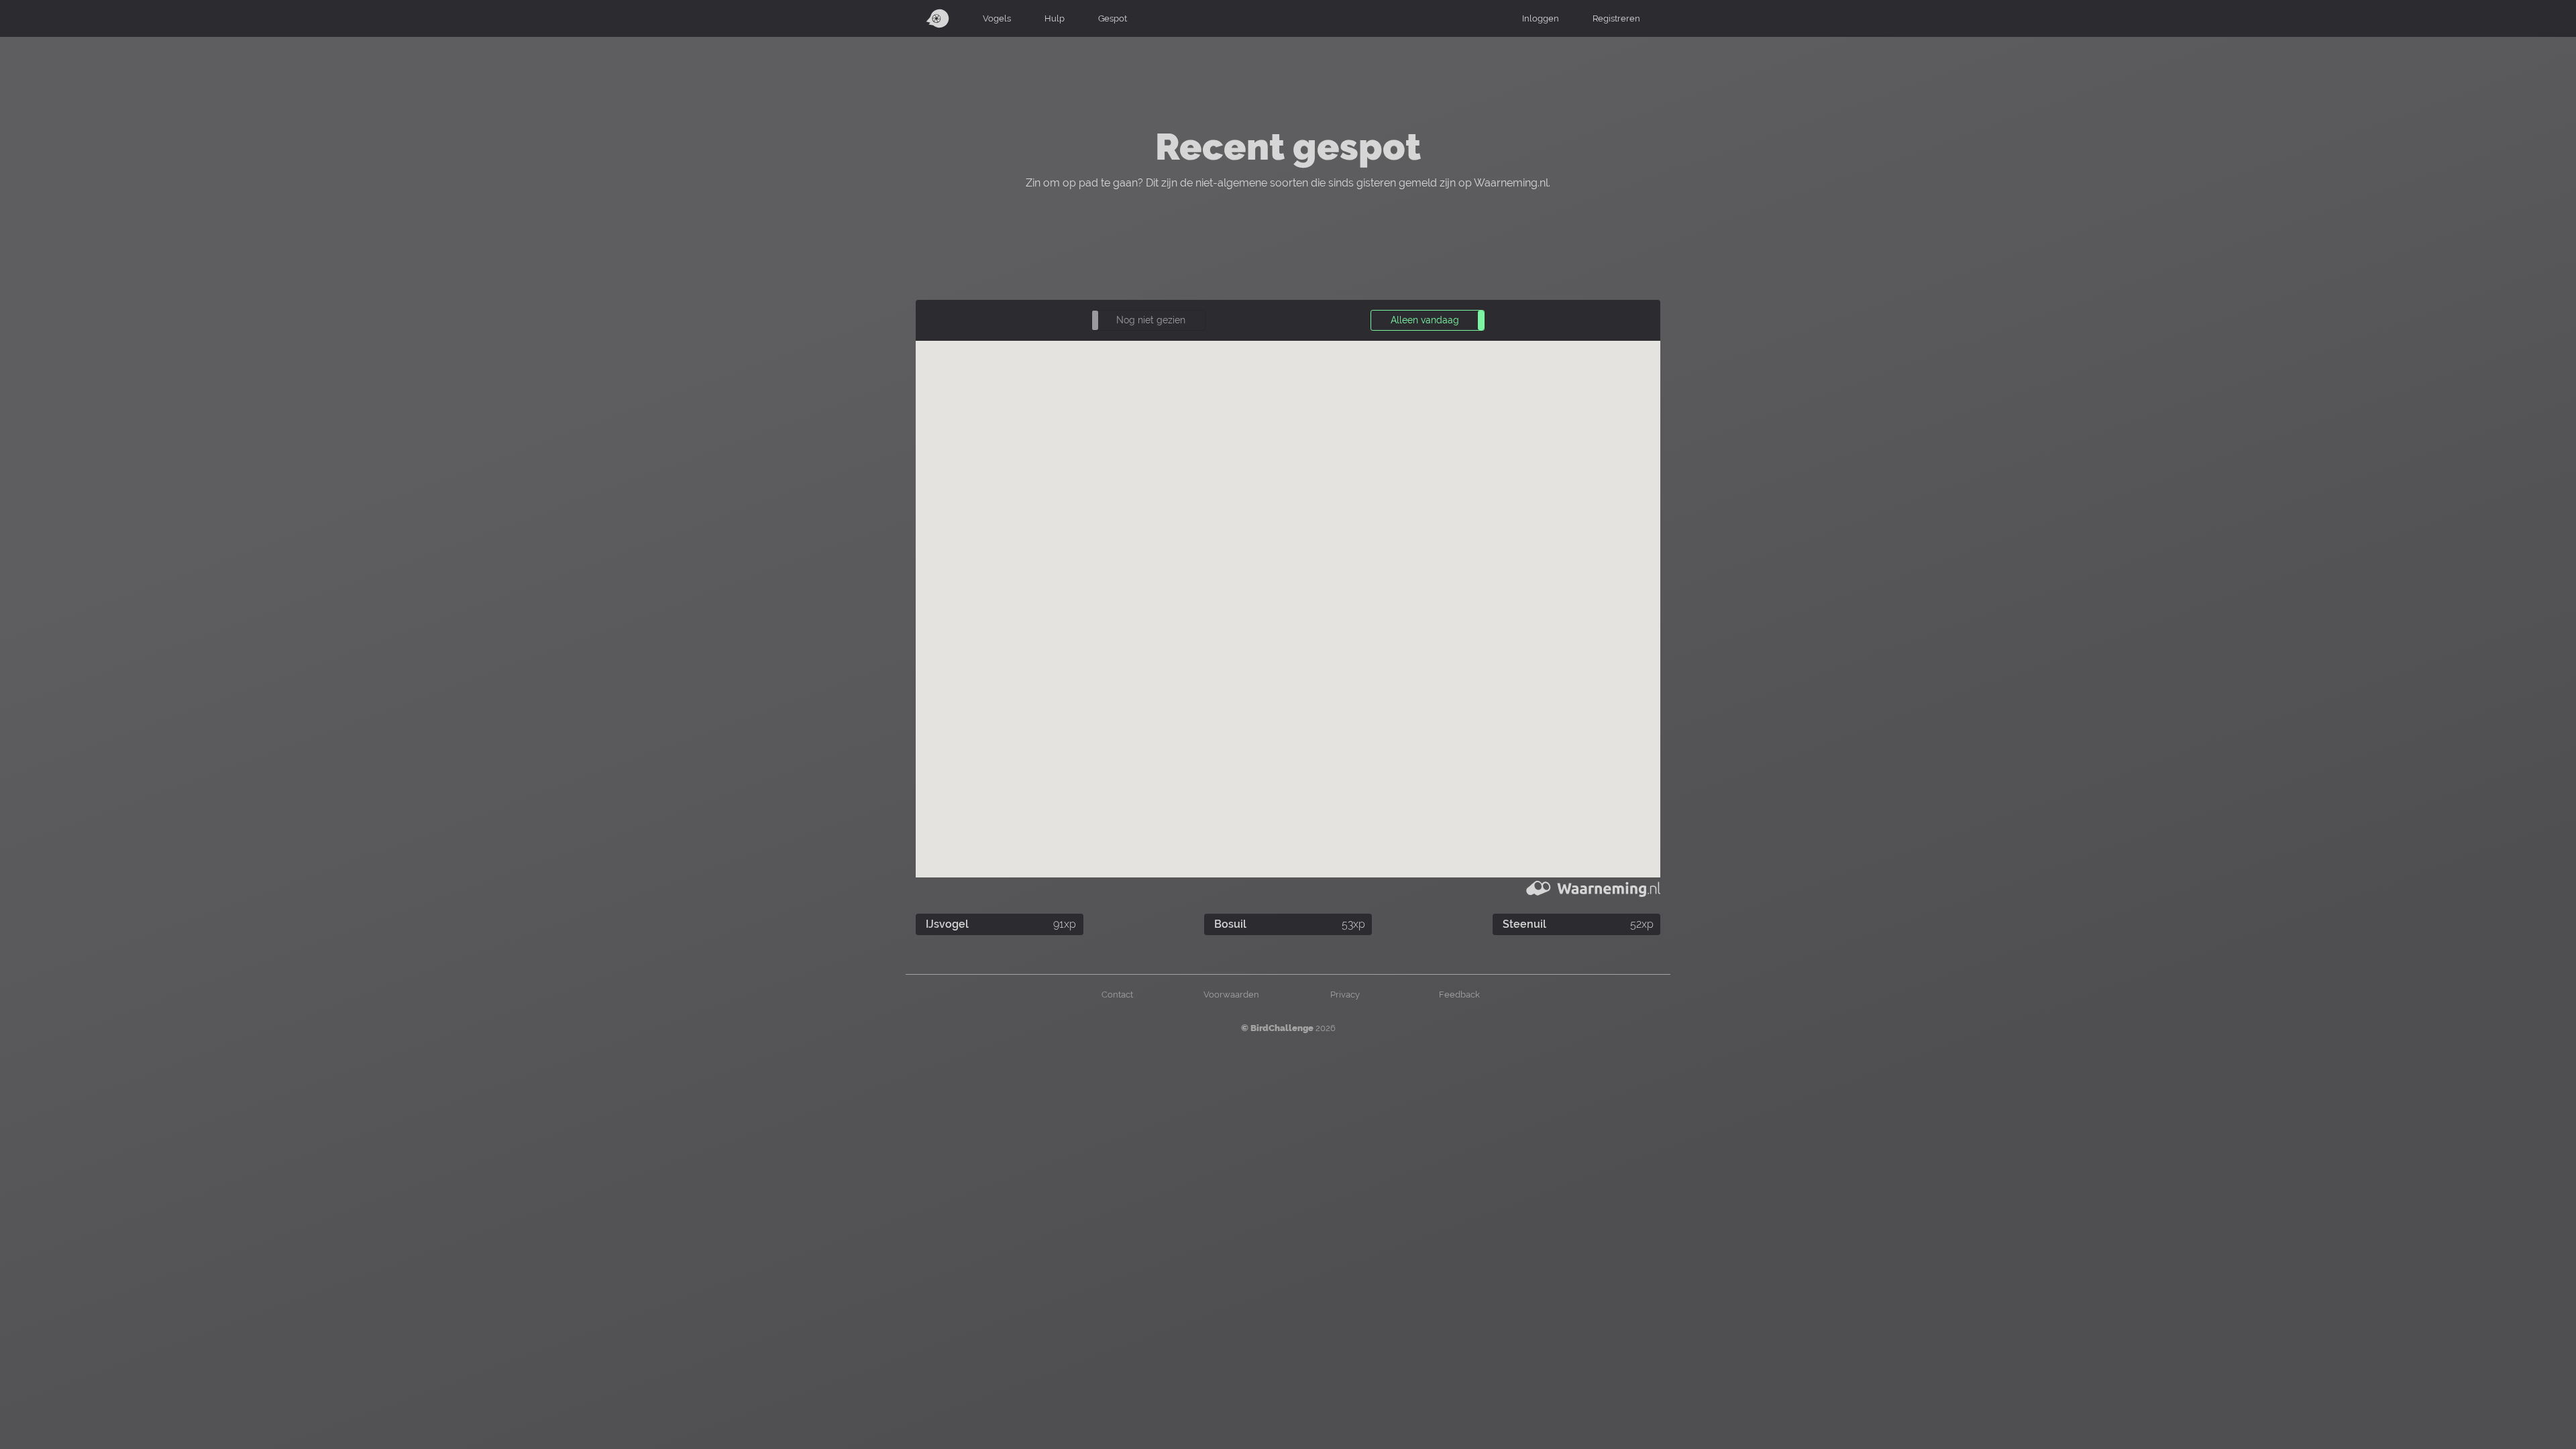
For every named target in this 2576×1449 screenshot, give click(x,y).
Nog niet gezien (1151, 320)
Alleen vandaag (1425, 320)
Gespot (1113, 18)
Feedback (1459, 994)
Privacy (1345, 994)
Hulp (1055, 18)
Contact (1117, 994)
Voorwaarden (1231, 994)
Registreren (1616, 18)
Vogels (997, 18)
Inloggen (1541, 18)
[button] (1148, 320)
